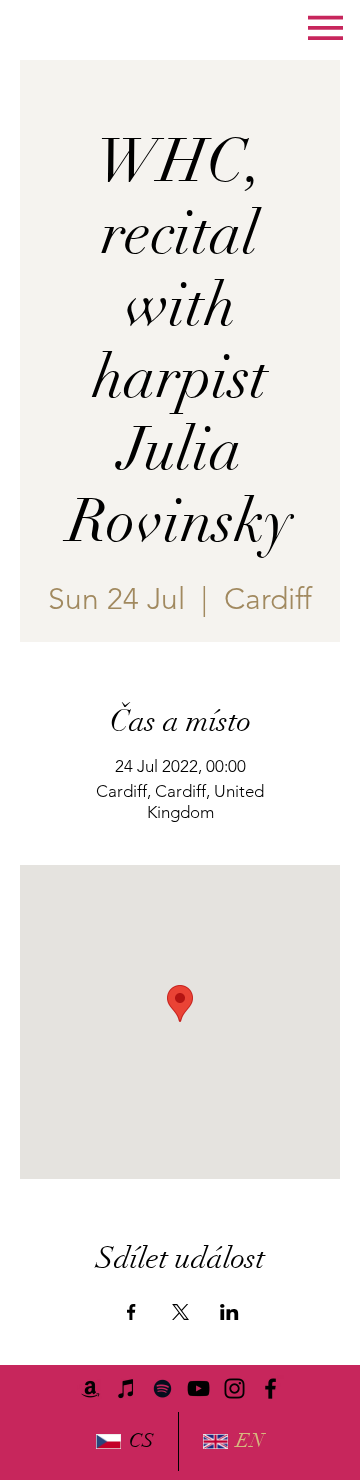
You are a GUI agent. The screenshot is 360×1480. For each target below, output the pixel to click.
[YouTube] (198, 1388)
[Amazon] (90, 1388)
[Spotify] (162, 1388)
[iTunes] (126, 1388)
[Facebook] (270, 1388)
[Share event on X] (180, 1312)
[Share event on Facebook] (131, 1312)
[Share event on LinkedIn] (229, 1312)
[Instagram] (234, 1388)
